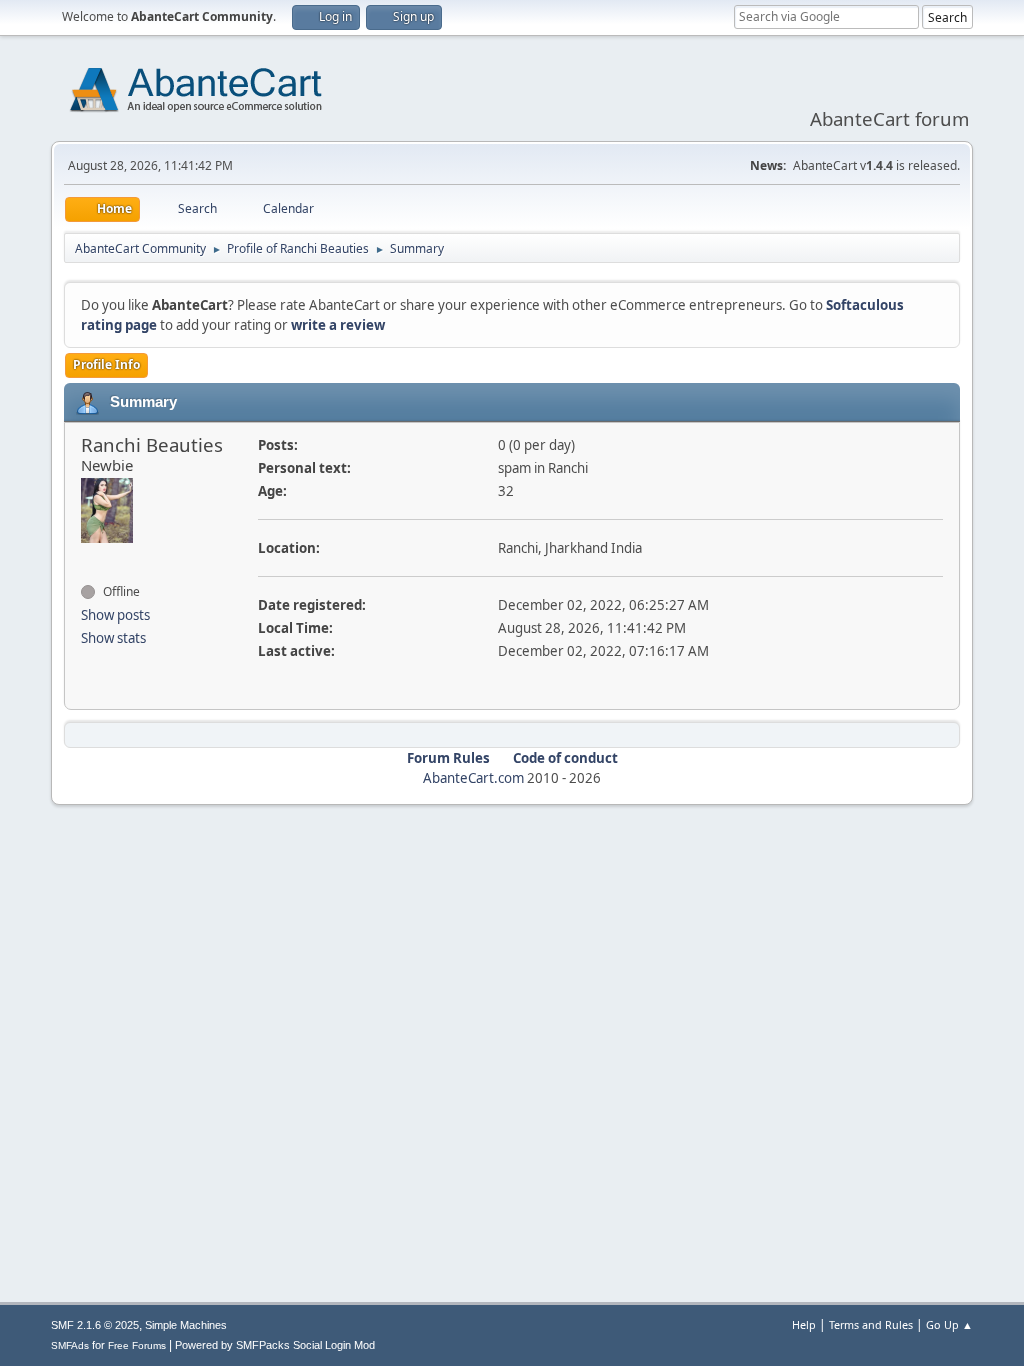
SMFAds (70, 1345)
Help (804, 1324)
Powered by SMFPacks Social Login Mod (275, 1345)
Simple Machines (186, 1325)
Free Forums (137, 1345)
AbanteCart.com (473, 778)
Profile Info (106, 364)
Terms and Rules (871, 1324)
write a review (338, 325)
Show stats (113, 638)
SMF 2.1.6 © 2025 (95, 1325)
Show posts (115, 615)
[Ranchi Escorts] (89, 556)
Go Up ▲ (949, 1324)
